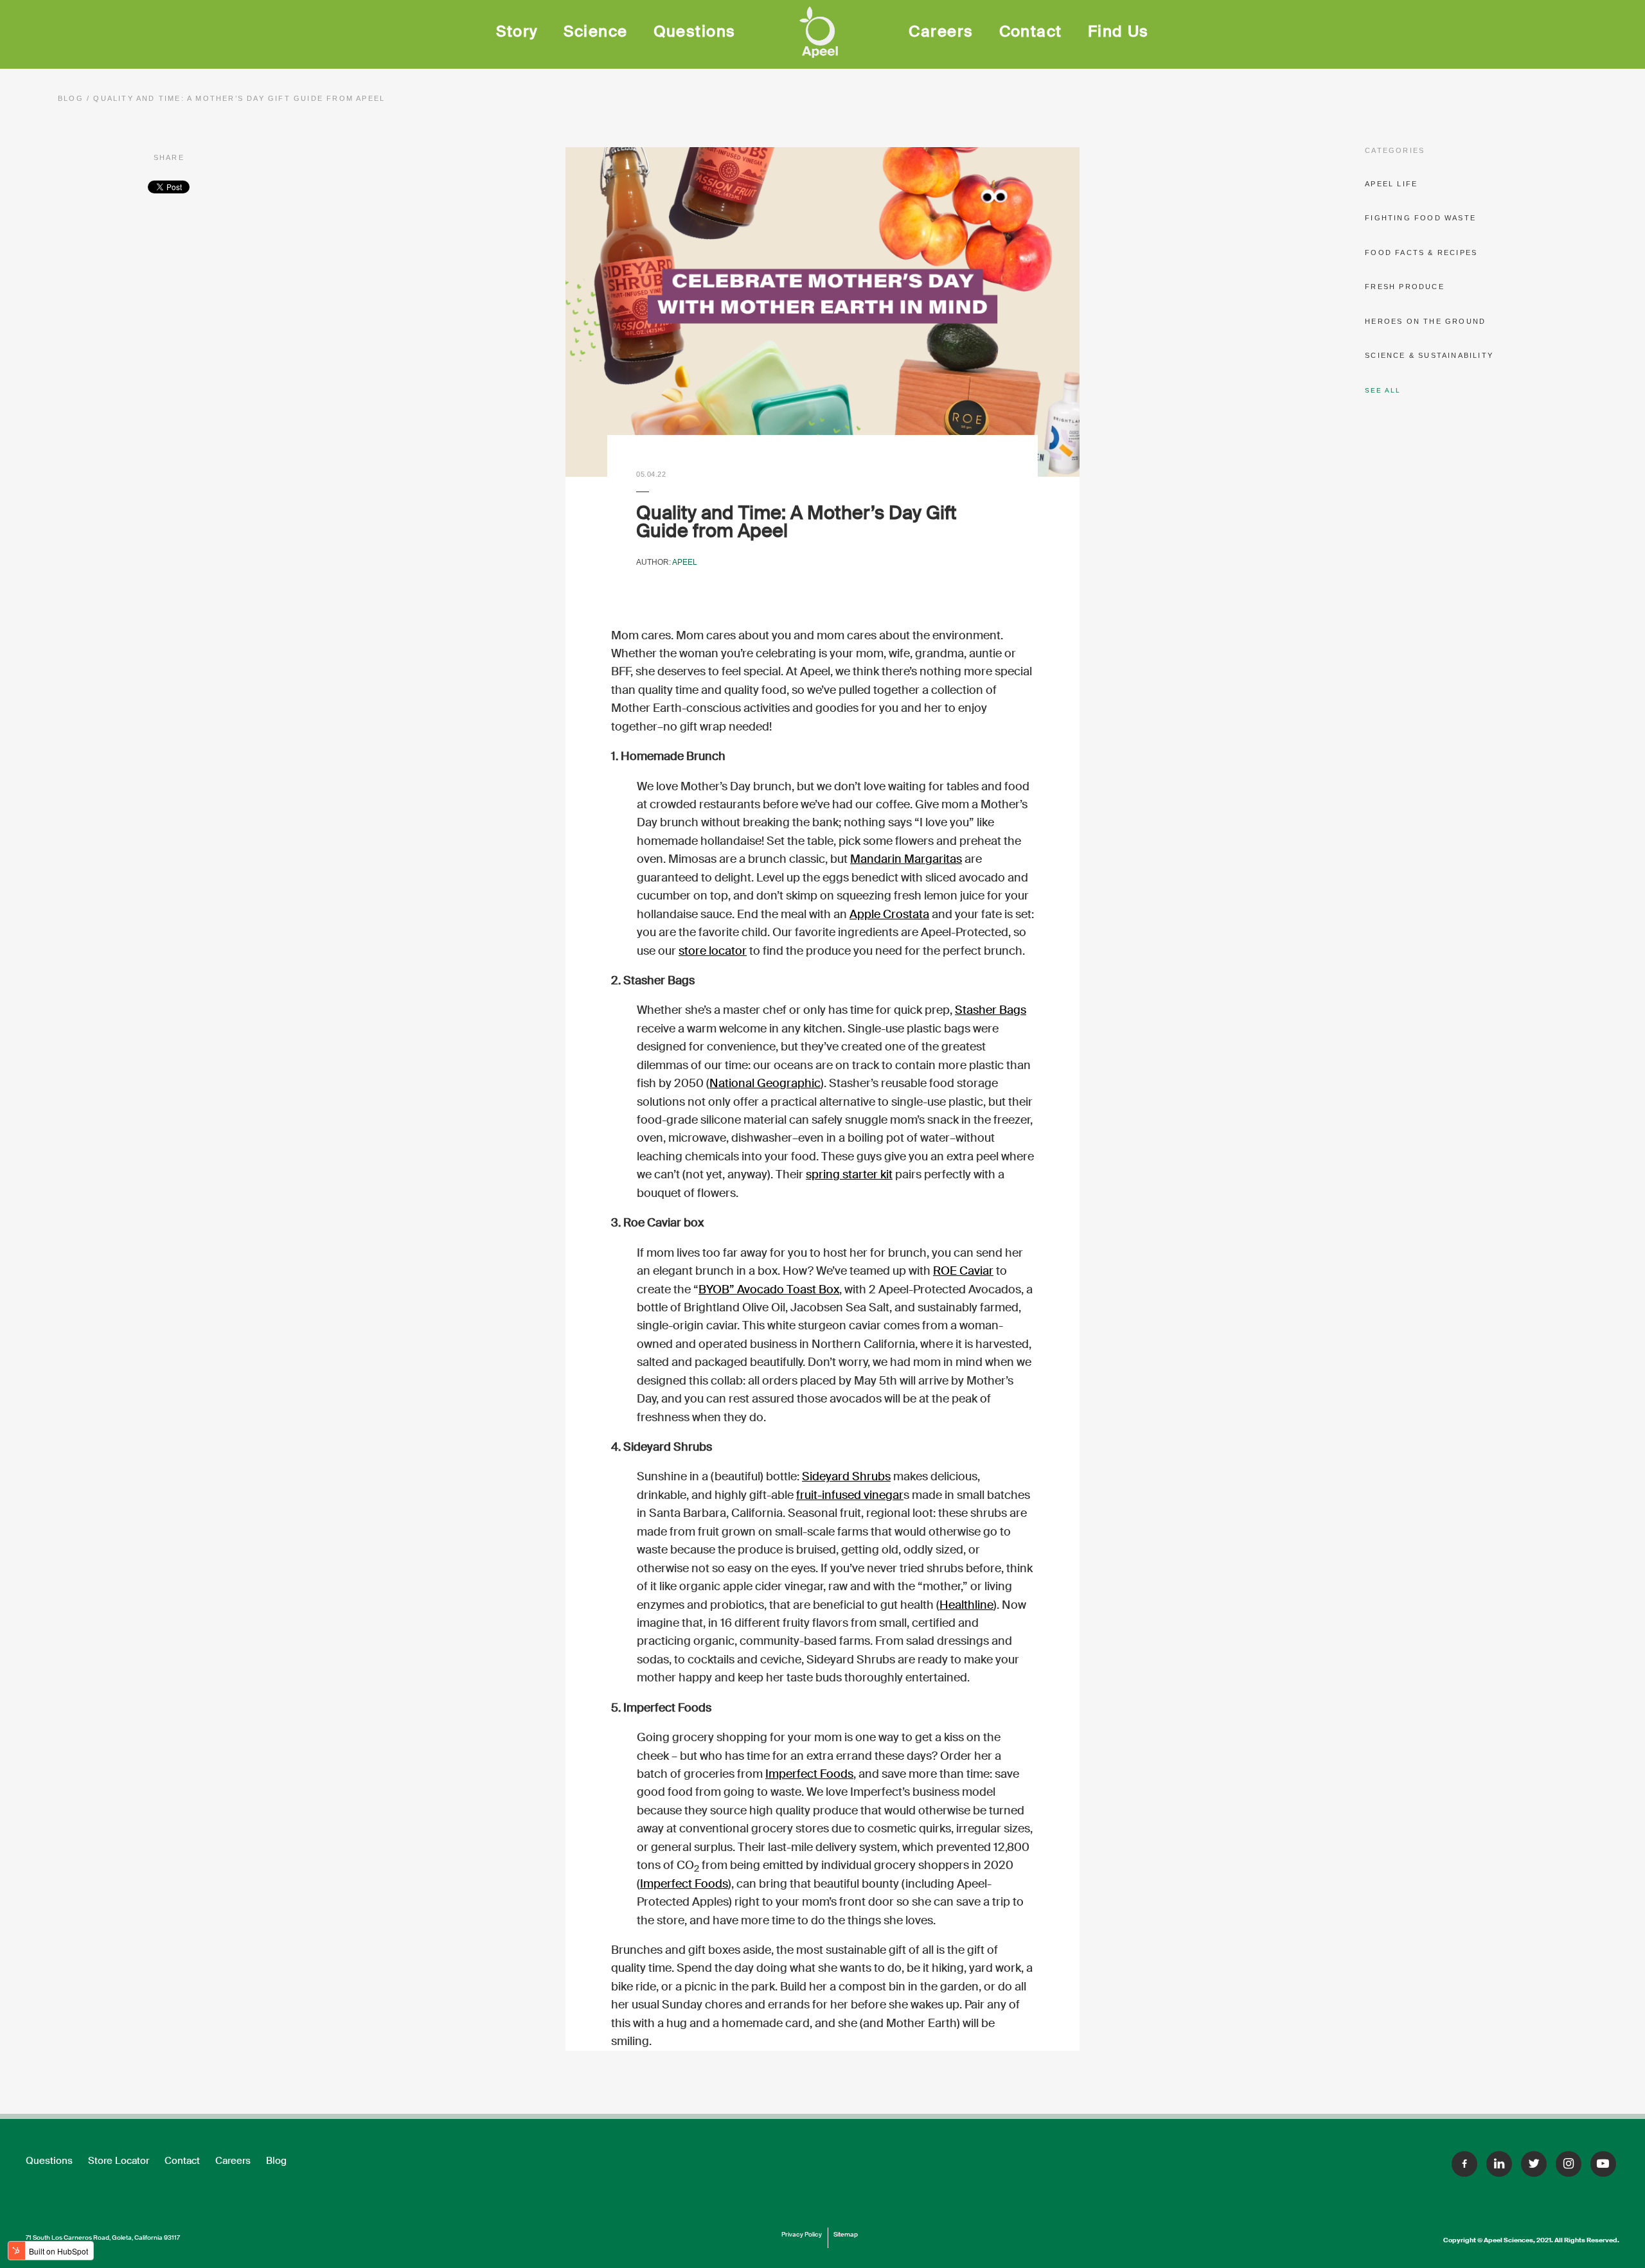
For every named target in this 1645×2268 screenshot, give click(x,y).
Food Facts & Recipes (1421, 252)
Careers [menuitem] (941, 31)
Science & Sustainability (1429, 355)
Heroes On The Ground (1425, 321)
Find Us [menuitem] (1118, 31)
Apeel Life (1391, 184)
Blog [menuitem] (276, 2161)
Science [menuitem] (595, 31)
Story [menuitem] (517, 31)
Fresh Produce (1405, 287)
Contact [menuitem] (1031, 31)
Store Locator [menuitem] (119, 2161)
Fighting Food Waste (1420, 218)
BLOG (72, 98)
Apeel (685, 562)
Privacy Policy (802, 2234)
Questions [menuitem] (695, 31)
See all (1383, 390)
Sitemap (846, 2234)
